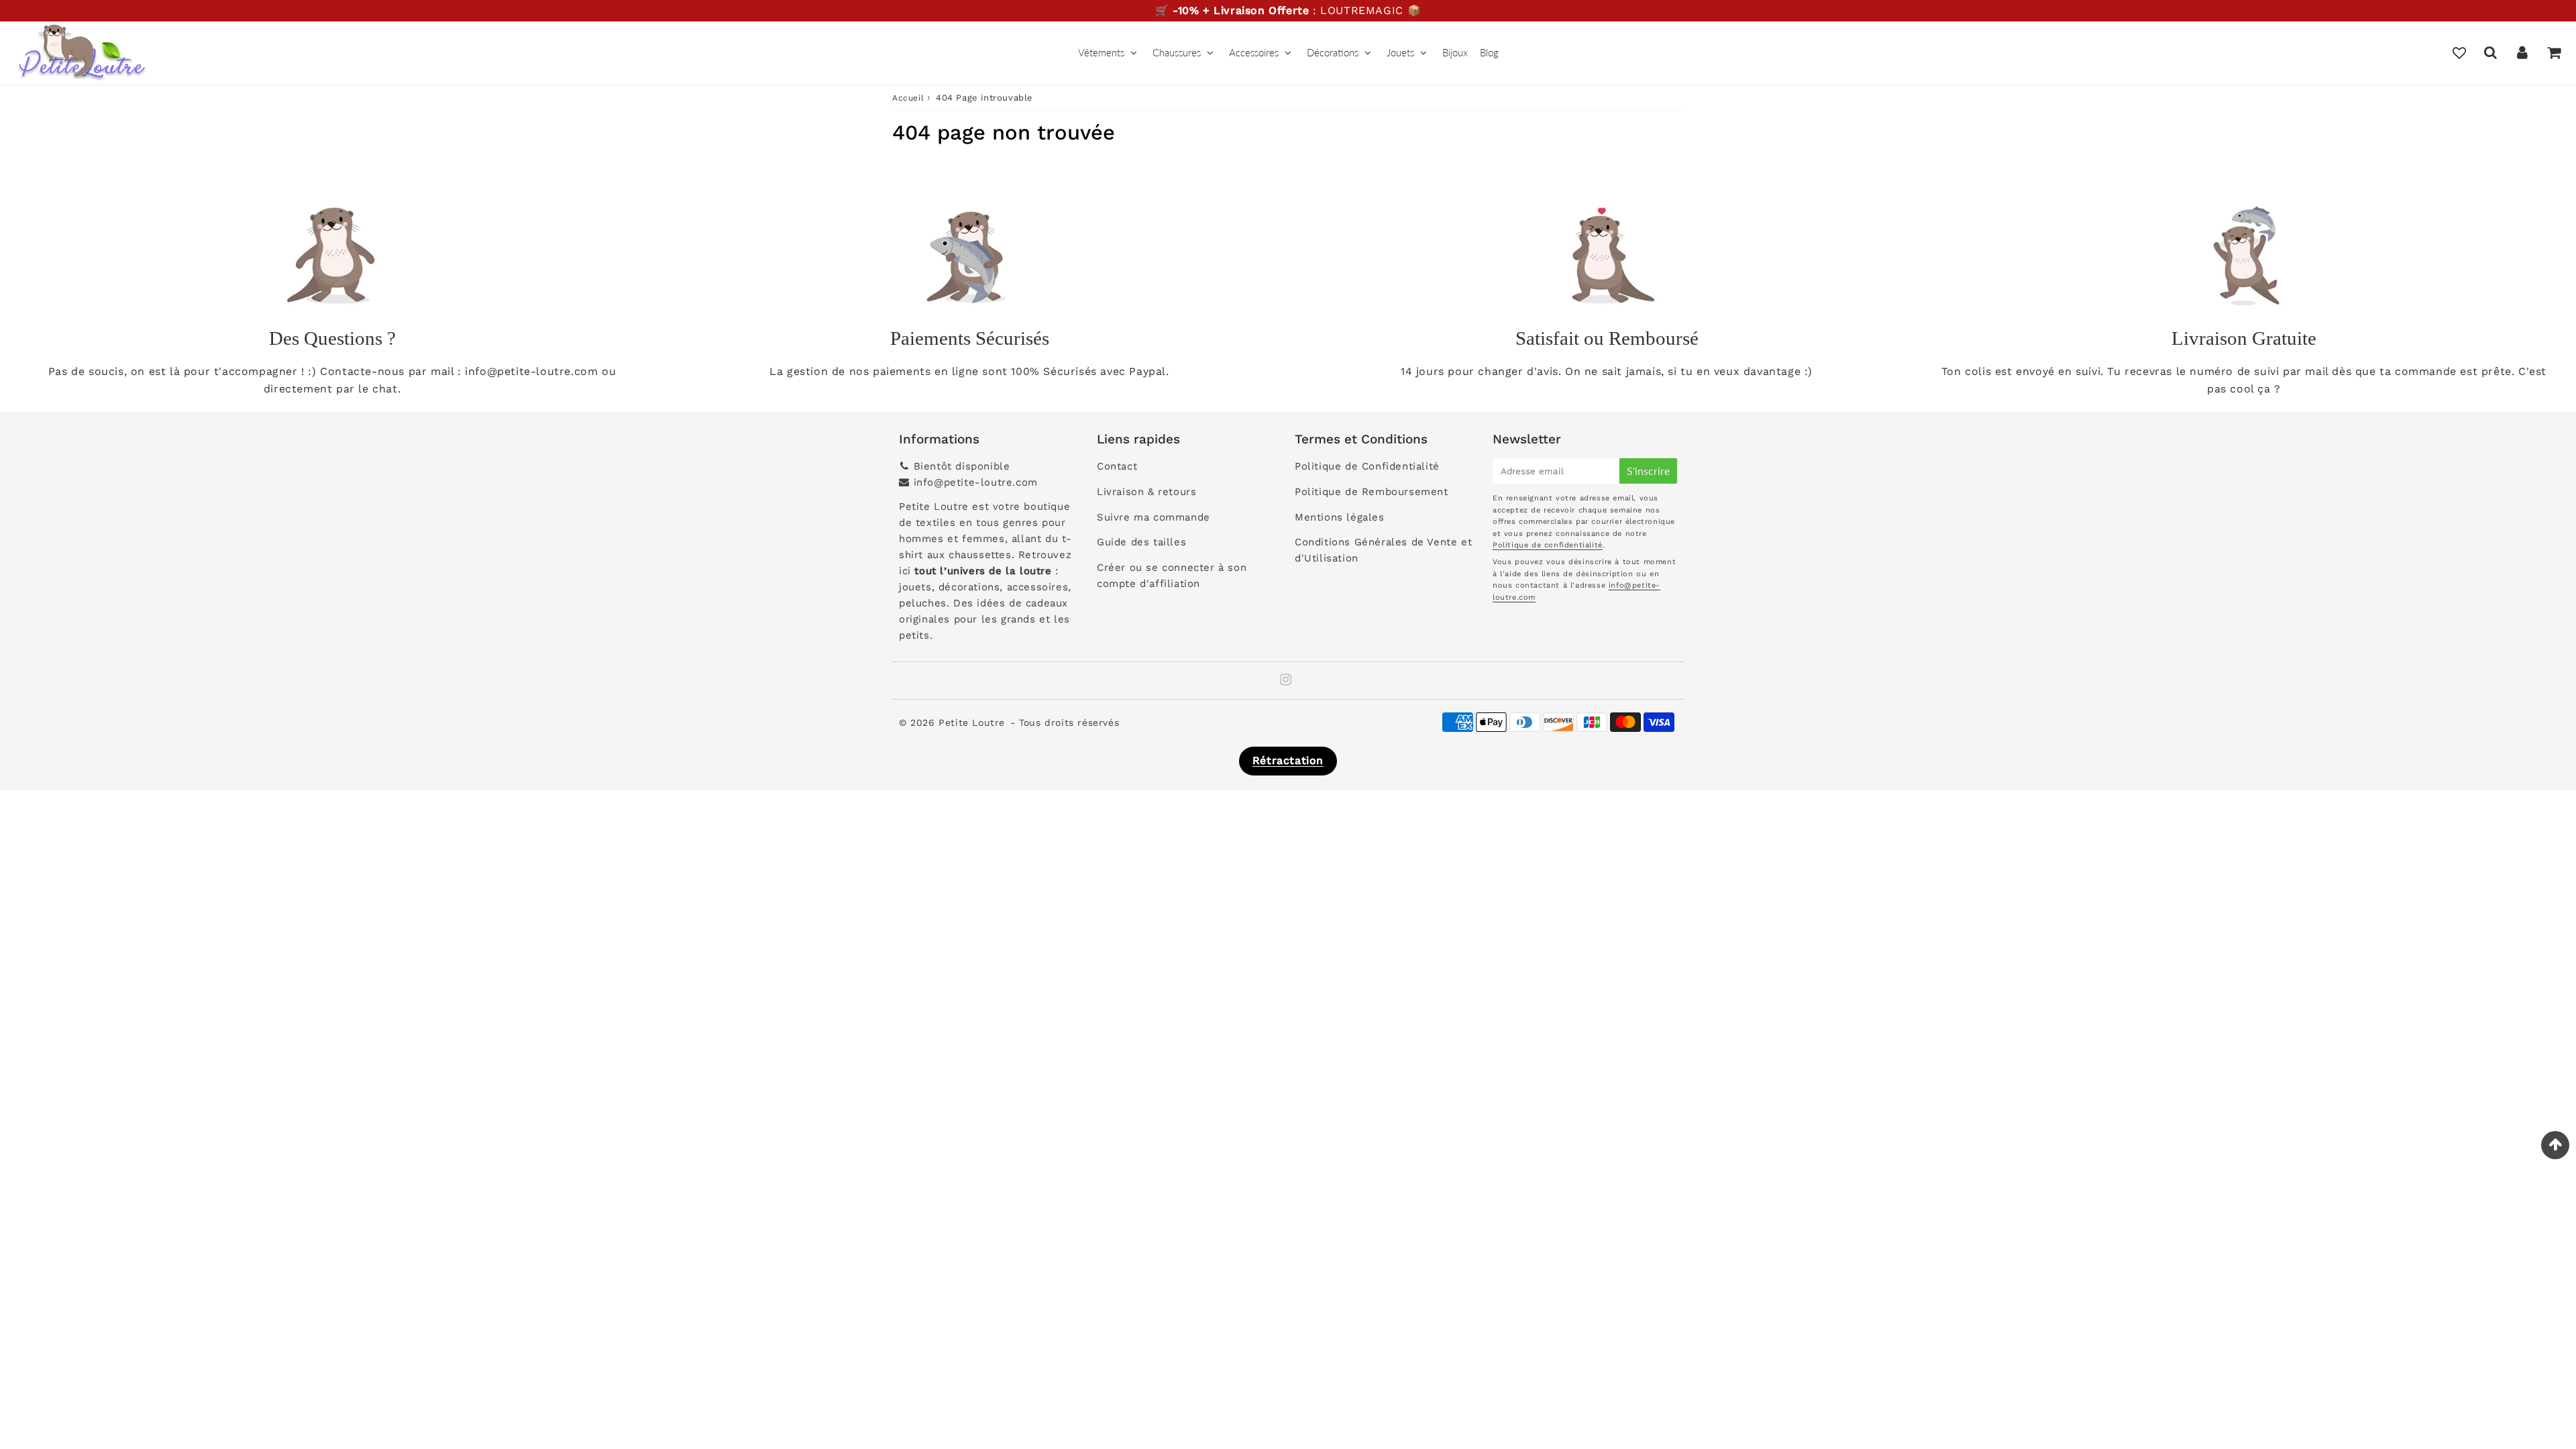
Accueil (908, 98)
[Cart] (2554, 52)
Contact (1117, 466)
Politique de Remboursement (1372, 492)
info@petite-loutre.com (976, 482)
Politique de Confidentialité (1367, 466)
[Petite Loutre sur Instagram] (1286, 681)
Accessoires (1254, 52)
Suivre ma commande (1153, 517)
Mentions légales (1340, 517)
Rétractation (1288, 760)
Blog (1489, 52)
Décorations (1333, 52)
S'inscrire (1648, 471)
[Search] (2490, 52)
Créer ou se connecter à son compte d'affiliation (1172, 576)
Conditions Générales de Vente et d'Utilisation (1383, 550)
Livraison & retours (1146, 492)
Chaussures (1177, 52)
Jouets (1400, 52)
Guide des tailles (1141, 542)
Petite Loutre (972, 722)
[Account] (2522, 52)
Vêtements (1101, 52)
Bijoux (1455, 52)
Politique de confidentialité (1548, 545)
